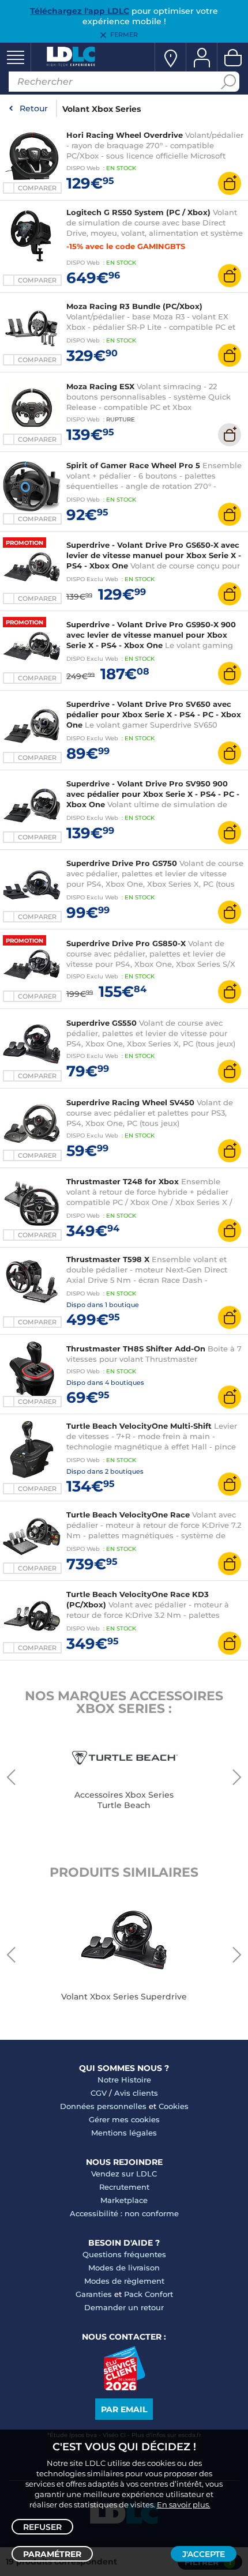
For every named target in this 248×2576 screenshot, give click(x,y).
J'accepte (204, 2554)
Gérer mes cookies (124, 2119)
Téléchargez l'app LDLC (80, 11)
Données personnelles (103, 2106)
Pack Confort (149, 2294)
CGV (99, 2093)
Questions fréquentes (124, 2254)
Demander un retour (124, 2307)
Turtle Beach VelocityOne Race (128, 1515)
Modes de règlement (124, 2281)
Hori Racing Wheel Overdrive (125, 135)
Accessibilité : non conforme (124, 2213)
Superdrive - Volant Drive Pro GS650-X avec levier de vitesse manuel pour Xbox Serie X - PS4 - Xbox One (154, 555)
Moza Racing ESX (100, 386)
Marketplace (124, 2200)
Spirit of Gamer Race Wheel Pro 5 (133, 465)
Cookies (174, 2106)
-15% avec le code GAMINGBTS (126, 246)
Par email (124, 2409)
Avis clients (136, 2093)
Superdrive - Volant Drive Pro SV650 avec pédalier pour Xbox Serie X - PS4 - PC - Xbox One (154, 714)
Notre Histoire (124, 2080)
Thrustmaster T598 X (108, 1259)
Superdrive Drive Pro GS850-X (126, 943)
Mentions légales (124, 2133)
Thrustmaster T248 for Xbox (123, 1181)
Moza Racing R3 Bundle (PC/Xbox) (134, 306)
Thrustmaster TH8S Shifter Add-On (136, 1349)
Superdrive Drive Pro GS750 (122, 863)
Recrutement (124, 2187)
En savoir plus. (184, 2505)
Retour (34, 108)
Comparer (37, 188)
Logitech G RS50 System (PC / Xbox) (138, 212)
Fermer (124, 35)
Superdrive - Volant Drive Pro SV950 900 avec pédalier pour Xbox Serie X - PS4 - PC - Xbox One (153, 794)
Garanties (94, 2294)
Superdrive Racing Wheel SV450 (130, 1102)
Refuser (42, 2527)
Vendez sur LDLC (124, 2174)
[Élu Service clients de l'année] (124, 2387)
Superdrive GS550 (102, 1023)
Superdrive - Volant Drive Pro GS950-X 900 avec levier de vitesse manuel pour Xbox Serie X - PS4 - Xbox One (151, 635)
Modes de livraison (124, 2268)
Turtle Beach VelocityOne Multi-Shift (139, 1426)
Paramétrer (52, 2554)
